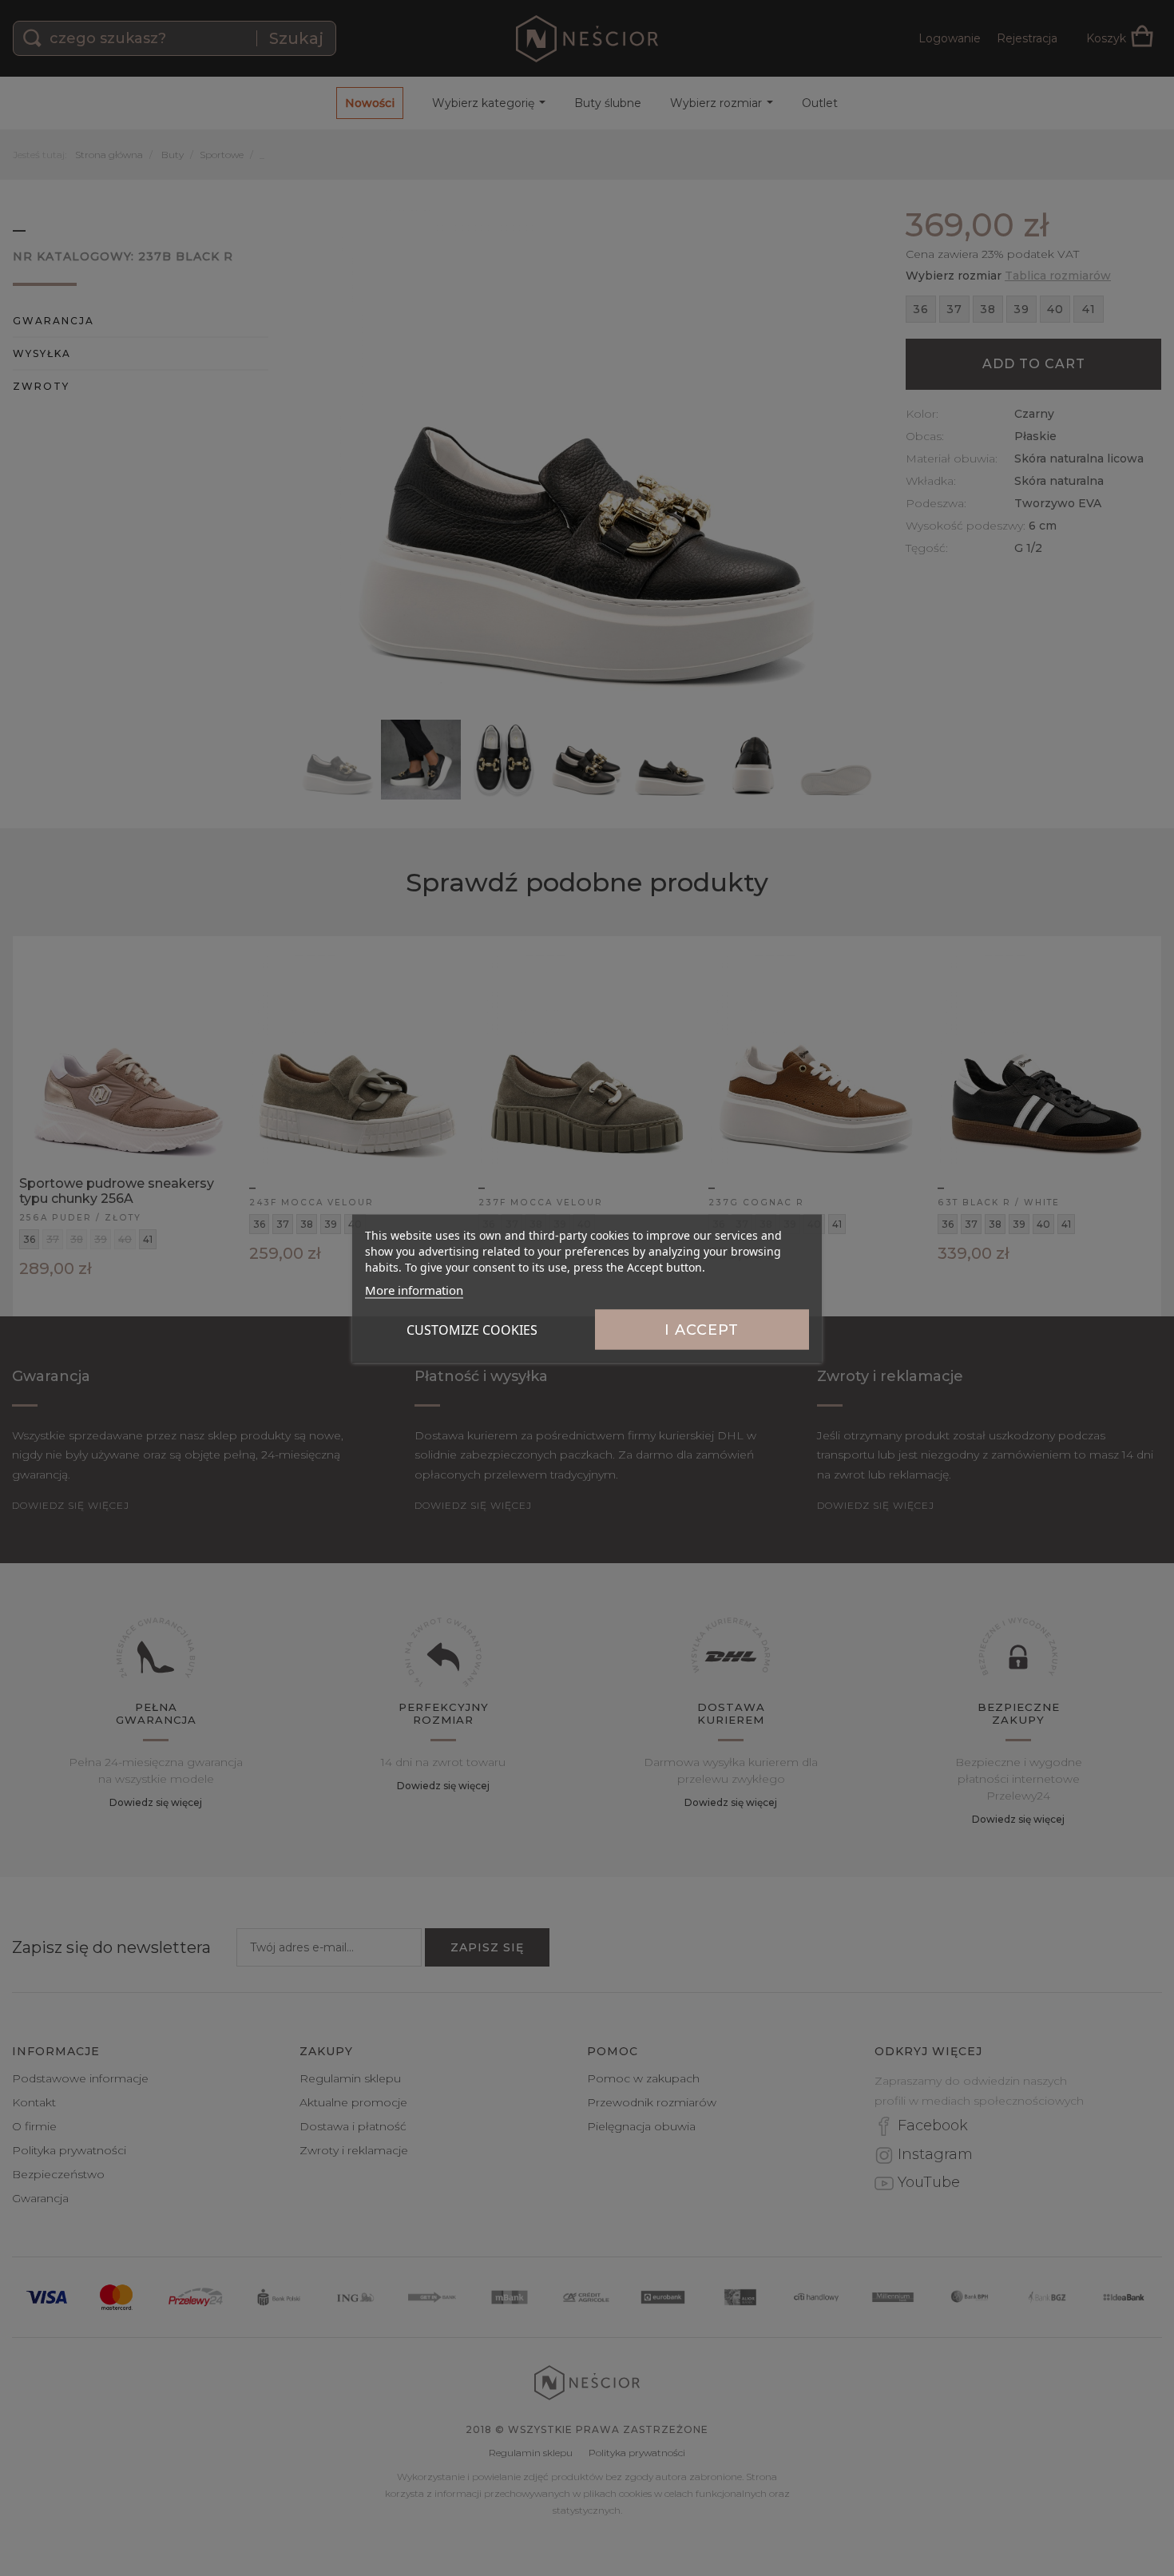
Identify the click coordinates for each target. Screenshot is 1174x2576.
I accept (702, 1329)
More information (414, 1289)
